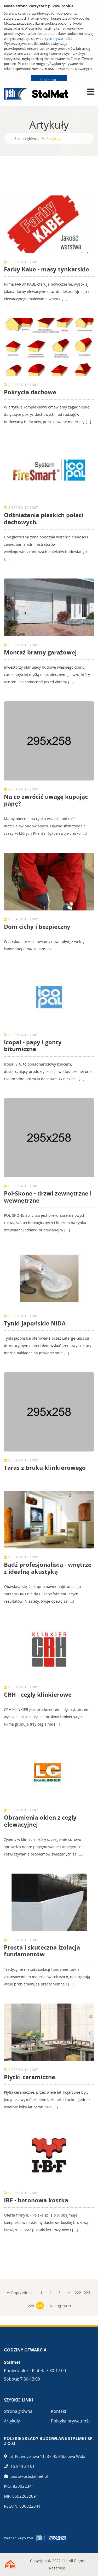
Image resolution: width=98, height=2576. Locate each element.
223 (87, 2293)
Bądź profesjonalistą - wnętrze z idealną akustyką (48, 1568)
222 (78, 2293)
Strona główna (27, 138)
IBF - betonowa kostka (36, 2200)
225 (40, 2306)
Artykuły (12, 2421)
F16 (65, 2561)
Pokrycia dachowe (30, 392)
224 (31, 2306)
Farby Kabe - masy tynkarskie (47, 269)
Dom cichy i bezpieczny (37, 926)
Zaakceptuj (49, 80)
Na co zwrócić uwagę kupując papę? (46, 800)
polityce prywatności (56, 39)
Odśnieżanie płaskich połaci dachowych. (44, 518)
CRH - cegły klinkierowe (38, 1694)
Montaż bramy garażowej (40, 652)
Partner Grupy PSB (18, 2538)
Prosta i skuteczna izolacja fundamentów (42, 1951)
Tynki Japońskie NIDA (35, 1323)
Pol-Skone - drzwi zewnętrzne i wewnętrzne (48, 1197)
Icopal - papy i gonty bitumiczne (33, 1045)
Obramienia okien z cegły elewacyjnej (40, 1821)
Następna (59, 2306)
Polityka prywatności (71, 2421)
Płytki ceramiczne (30, 2077)
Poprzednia (21, 2293)
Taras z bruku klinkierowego (45, 1467)
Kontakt (59, 2411)
